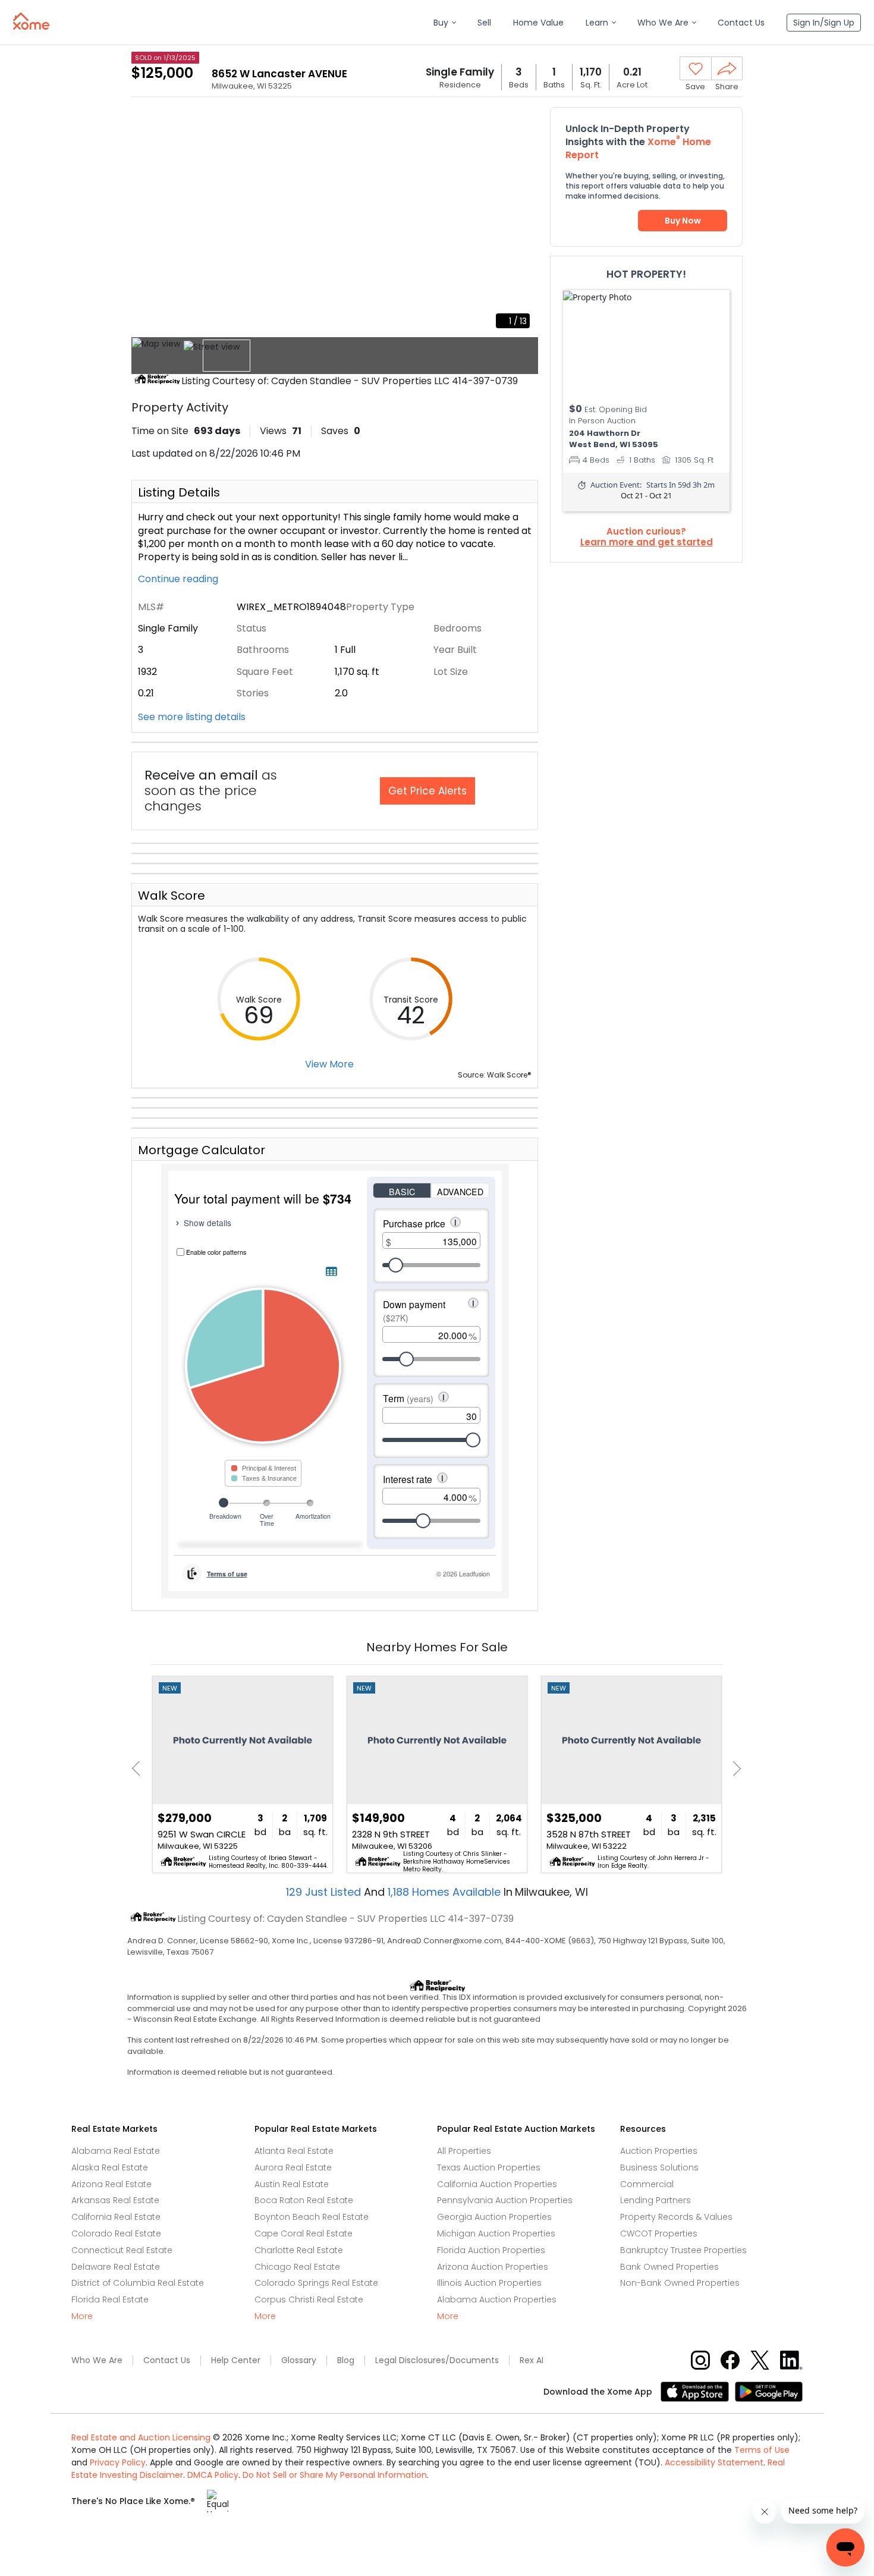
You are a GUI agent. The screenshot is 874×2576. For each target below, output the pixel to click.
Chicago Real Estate (297, 2267)
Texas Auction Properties (489, 2167)
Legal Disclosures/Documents (437, 2360)
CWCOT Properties (659, 2233)
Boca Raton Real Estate (304, 2200)
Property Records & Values (676, 2217)
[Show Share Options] (727, 68)
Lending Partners (655, 2200)
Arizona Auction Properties (493, 2267)
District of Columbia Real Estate (138, 2283)
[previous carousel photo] (147, 222)
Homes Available (446, 1892)
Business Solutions (659, 2167)
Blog (346, 2360)
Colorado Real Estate (116, 2233)
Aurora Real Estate (293, 2167)
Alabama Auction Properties (497, 2299)
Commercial (647, 2184)
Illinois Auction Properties (489, 2283)
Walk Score (172, 896)
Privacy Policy (118, 2462)
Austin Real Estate (292, 2184)
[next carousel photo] (523, 222)
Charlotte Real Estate (299, 2250)
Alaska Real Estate (110, 2167)
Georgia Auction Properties (494, 2217)
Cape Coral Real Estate (304, 2233)
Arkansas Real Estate (115, 2200)
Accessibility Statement (714, 2462)
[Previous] (139, 1769)
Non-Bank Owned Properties (680, 2283)
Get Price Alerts (427, 791)
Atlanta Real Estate (294, 2151)
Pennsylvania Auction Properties (505, 2200)
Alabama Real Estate (116, 2151)
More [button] (82, 2316)
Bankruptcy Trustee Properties (683, 2250)
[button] (444, 23)
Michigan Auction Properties (496, 2233)
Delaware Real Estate (116, 2267)
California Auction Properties (497, 2184)
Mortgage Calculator (202, 1150)
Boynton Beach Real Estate (312, 2217)
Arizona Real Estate (111, 2184)
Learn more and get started (647, 542)
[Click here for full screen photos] (523, 122)
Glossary (299, 2360)
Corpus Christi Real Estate (309, 2299)
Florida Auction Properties (491, 2250)
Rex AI (532, 2360)
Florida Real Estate (110, 2299)
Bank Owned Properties (669, 2267)
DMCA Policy (213, 2475)
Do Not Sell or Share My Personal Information (335, 2475)
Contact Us (167, 2360)
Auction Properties (659, 2151)
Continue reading (179, 579)
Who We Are (97, 2360)
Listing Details (179, 492)
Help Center (236, 2360)
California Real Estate (116, 2217)
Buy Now (683, 221)
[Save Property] (696, 69)
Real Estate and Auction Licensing (141, 2437)
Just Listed (325, 1892)
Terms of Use (762, 2450)
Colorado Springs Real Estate (316, 2283)
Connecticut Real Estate (122, 2250)
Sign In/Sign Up (824, 23)
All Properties (464, 2151)
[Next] (733, 1769)
